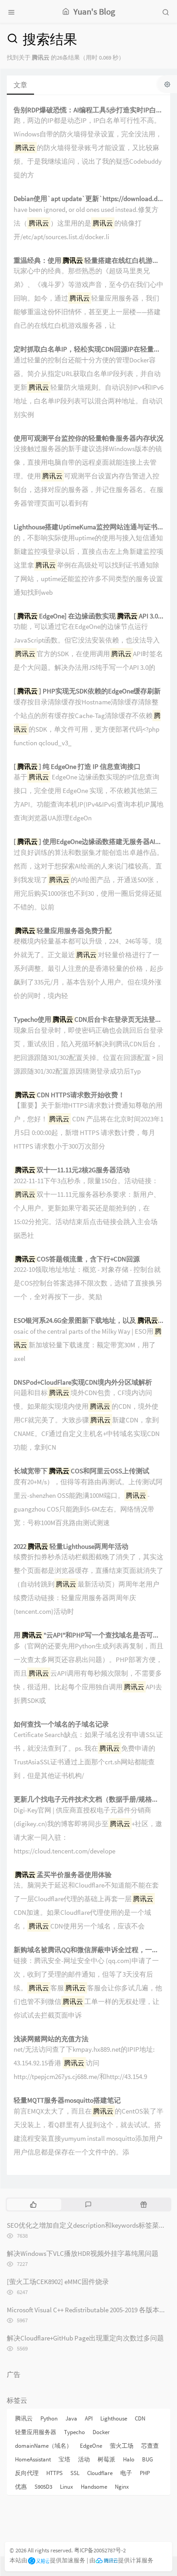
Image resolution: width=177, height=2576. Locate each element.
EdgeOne (91, 2446)
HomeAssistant (33, 2459)
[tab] (33, 2204)
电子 (126, 2473)
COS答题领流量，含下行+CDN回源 (77, 1259)
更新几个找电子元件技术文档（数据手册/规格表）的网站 (88, 1800)
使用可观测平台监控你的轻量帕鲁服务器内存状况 (88, 439)
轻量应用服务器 (36, 2432)
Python (49, 2418)
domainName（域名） (44, 2446)
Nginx (122, 2487)
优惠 (21, 2487)
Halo (129, 2459)
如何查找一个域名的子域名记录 (61, 1725)
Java (71, 2418)
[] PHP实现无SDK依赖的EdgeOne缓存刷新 (87, 691)
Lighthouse (114, 2418)
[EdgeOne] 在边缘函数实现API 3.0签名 (88, 616)
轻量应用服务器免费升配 (63, 931)
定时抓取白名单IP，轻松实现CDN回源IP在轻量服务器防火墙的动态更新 (88, 349)
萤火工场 (122, 2446)
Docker (101, 2432)
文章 (20, 85)
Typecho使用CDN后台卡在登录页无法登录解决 (88, 1020)
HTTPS (54, 2473)
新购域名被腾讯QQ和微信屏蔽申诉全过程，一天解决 (88, 1950)
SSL (75, 2473)
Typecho (74, 2432)
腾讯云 (24, 2418)
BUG (147, 2459)
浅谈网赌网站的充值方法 (51, 2039)
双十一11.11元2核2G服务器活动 (72, 1170)
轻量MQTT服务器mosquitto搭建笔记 (67, 2101)
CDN (140, 2418)
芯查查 (150, 2446)
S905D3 (43, 2487)
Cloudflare (100, 2473)
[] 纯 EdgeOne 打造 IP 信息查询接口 (77, 767)
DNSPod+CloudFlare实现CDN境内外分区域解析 (83, 1383)
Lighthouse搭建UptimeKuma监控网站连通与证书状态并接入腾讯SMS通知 (88, 527)
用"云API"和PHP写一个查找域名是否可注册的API (88, 1635)
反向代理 (27, 2473)
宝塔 (64, 2459)
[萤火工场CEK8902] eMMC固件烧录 (58, 2282)
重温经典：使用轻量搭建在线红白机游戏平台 (88, 261)
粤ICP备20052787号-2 (100, 2550)
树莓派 (106, 2459)
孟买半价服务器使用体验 (63, 1875)
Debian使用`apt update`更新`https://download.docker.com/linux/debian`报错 (88, 199)
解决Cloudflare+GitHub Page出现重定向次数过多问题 (85, 2338)
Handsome (94, 2487)
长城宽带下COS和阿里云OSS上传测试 (81, 1471)
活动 (84, 2459)
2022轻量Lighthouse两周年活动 (71, 1547)
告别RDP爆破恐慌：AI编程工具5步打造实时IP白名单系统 (88, 110)
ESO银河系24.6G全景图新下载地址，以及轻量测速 (88, 1321)
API (89, 2418)
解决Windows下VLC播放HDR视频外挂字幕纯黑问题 (83, 2253)
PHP (145, 2473)
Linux (66, 2487)
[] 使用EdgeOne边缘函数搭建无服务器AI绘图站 (88, 842)
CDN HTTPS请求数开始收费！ (70, 1095)
